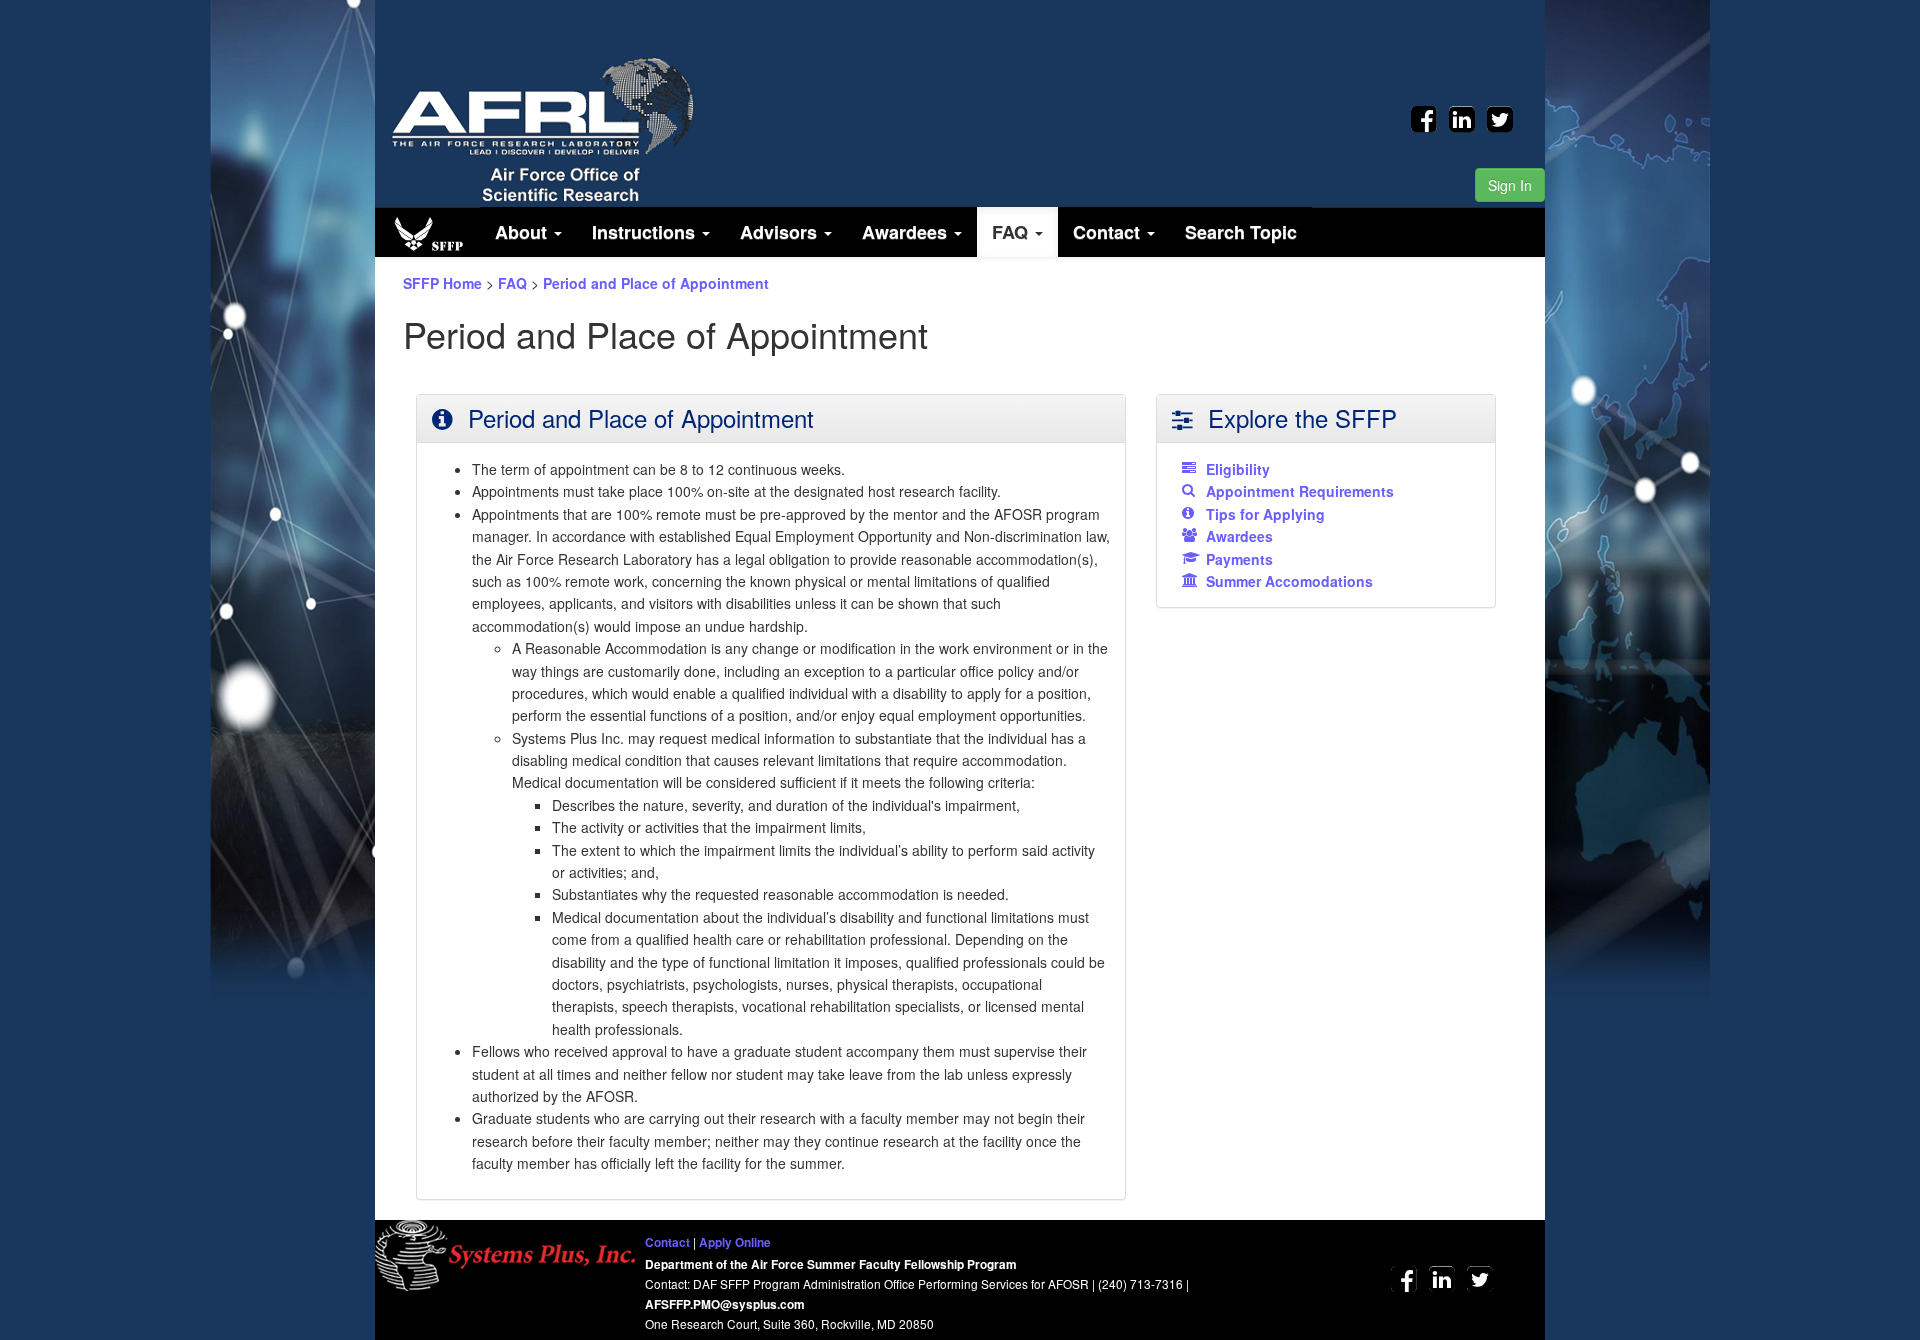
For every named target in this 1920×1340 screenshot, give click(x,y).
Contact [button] (1109, 232)
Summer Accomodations (1289, 581)
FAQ (512, 283)
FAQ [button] (1012, 232)
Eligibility (1238, 469)
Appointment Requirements (1300, 491)
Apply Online (735, 1242)
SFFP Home (442, 283)
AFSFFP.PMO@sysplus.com (725, 1304)
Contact (667, 1242)
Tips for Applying (1265, 514)
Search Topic (1241, 232)
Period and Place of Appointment (656, 283)
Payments (1239, 559)
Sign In (1510, 185)
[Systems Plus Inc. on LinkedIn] (1466, 115)
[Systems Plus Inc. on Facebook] (1428, 115)
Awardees (1239, 536)
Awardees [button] (907, 232)
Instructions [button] (646, 232)
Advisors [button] (781, 232)
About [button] (523, 232)
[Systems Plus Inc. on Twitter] (1500, 115)
